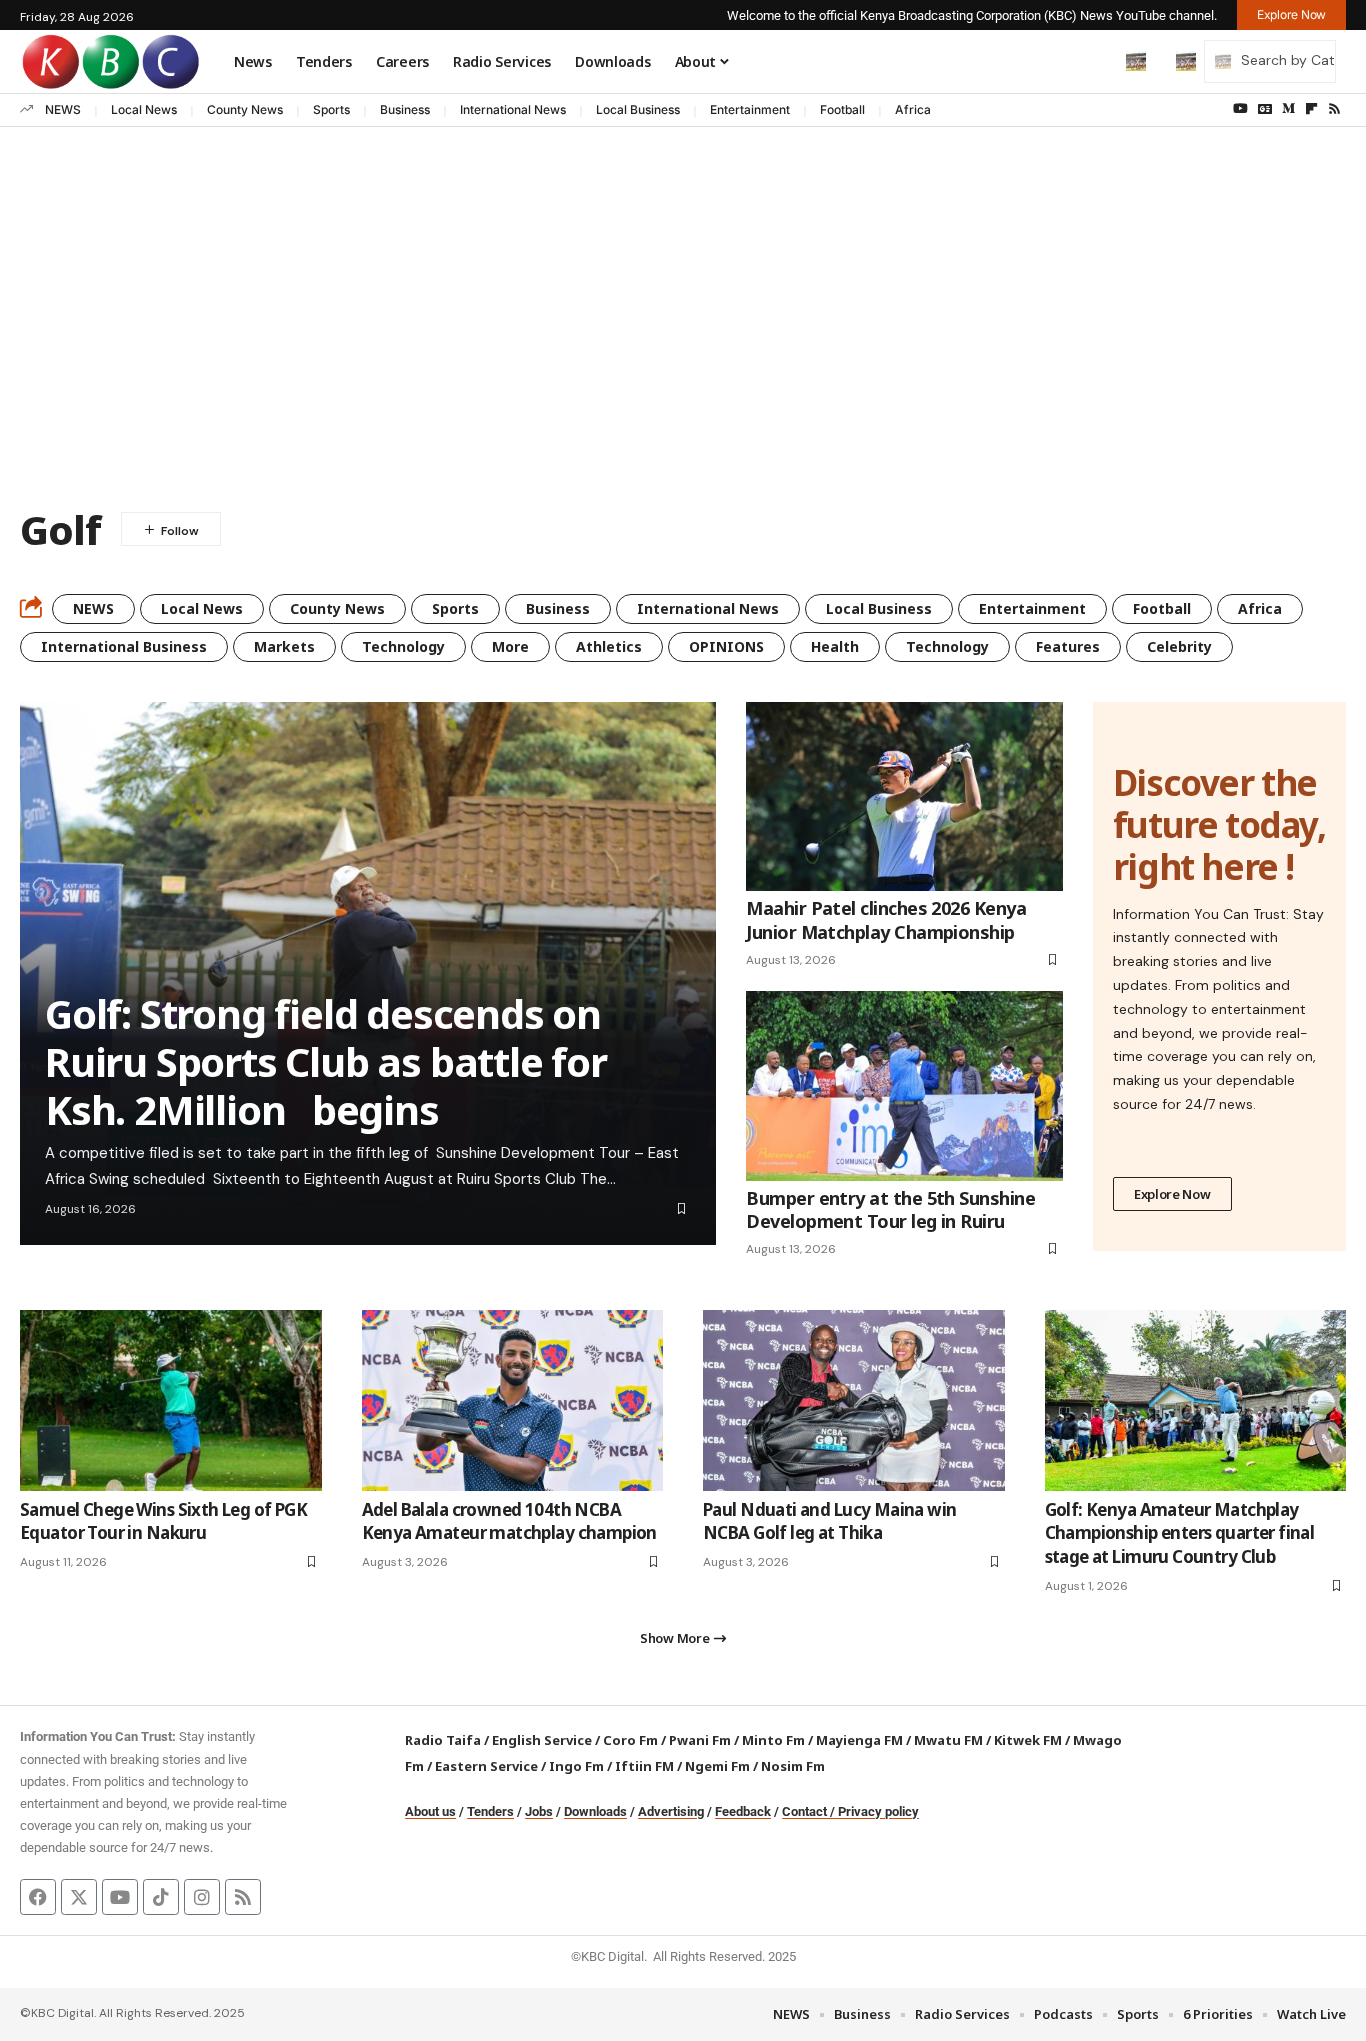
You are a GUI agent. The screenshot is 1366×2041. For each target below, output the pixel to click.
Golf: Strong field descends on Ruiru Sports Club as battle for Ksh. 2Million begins (326, 1061)
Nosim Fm (791, 1766)
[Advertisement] (683, 337)
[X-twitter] (79, 1897)
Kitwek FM (1028, 1740)
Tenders (490, 1811)
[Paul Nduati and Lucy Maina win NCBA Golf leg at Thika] (854, 1400)
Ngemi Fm (717, 1766)
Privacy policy (878, 1811)
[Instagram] (202, 1897)
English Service (542, 1740)
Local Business (638, 109)
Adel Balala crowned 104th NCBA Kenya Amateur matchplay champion (509, 1521)
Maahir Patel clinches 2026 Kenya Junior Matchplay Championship (886, 919)
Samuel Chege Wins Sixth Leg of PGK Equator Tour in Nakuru (163, 1521)
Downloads (595, 1811)
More (510, 646)
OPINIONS (726, 646)
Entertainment (750, 109)
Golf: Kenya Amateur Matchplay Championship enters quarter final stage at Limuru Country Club (1180, 1533)
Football (842, 109)
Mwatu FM (948, 1740)
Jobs (539, 1811)
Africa (913, 109)
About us (430, 1811)
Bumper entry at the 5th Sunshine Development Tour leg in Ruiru (890, 1209)
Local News (144, 109)
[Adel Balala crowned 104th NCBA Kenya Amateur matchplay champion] (513, 1400)
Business (405, 109)
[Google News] (1265, 109)
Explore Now (1172, 1194)
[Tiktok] (161, 1897)
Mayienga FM (859, 1740)
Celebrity (1179, 646)
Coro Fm (630, 1740)
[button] (1094, 61)
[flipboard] (1311, 109)
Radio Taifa (443, 1740)
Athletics (609, 646)
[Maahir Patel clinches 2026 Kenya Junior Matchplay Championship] (904, 797)
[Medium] (1288, 109)
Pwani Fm (700, 1740)
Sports (331, 109)
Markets (284, 646)
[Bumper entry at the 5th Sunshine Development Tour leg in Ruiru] (904, 1086)
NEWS (63, 109)
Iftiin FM (644, 1766)
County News (245, 109)
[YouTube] (1240, 109)
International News (513, 109)
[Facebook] (38, 1897)
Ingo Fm (576, 1766)
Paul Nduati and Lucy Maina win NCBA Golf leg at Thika (830, 1521)
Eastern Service (486, 1766)
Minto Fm (773, 1740)
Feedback (743, 1811)
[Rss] (1334, 109)
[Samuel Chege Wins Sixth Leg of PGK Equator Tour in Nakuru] (171, 1400)
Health (835, 646)
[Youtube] (120, 1897)
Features (1068, 646)
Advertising (671, 1811)
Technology (403, 646)
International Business (124, 646)
